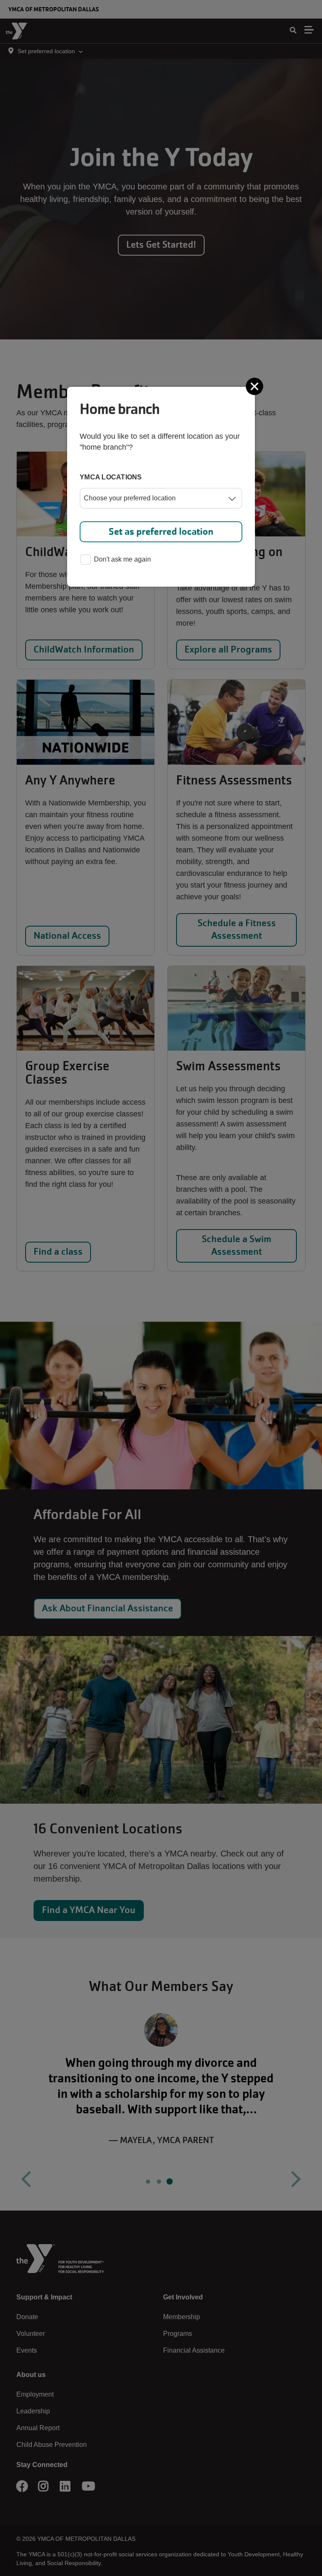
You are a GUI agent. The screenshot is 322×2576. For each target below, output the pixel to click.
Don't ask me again (122, 559)
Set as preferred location (161, 532)
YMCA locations (111, 477)
